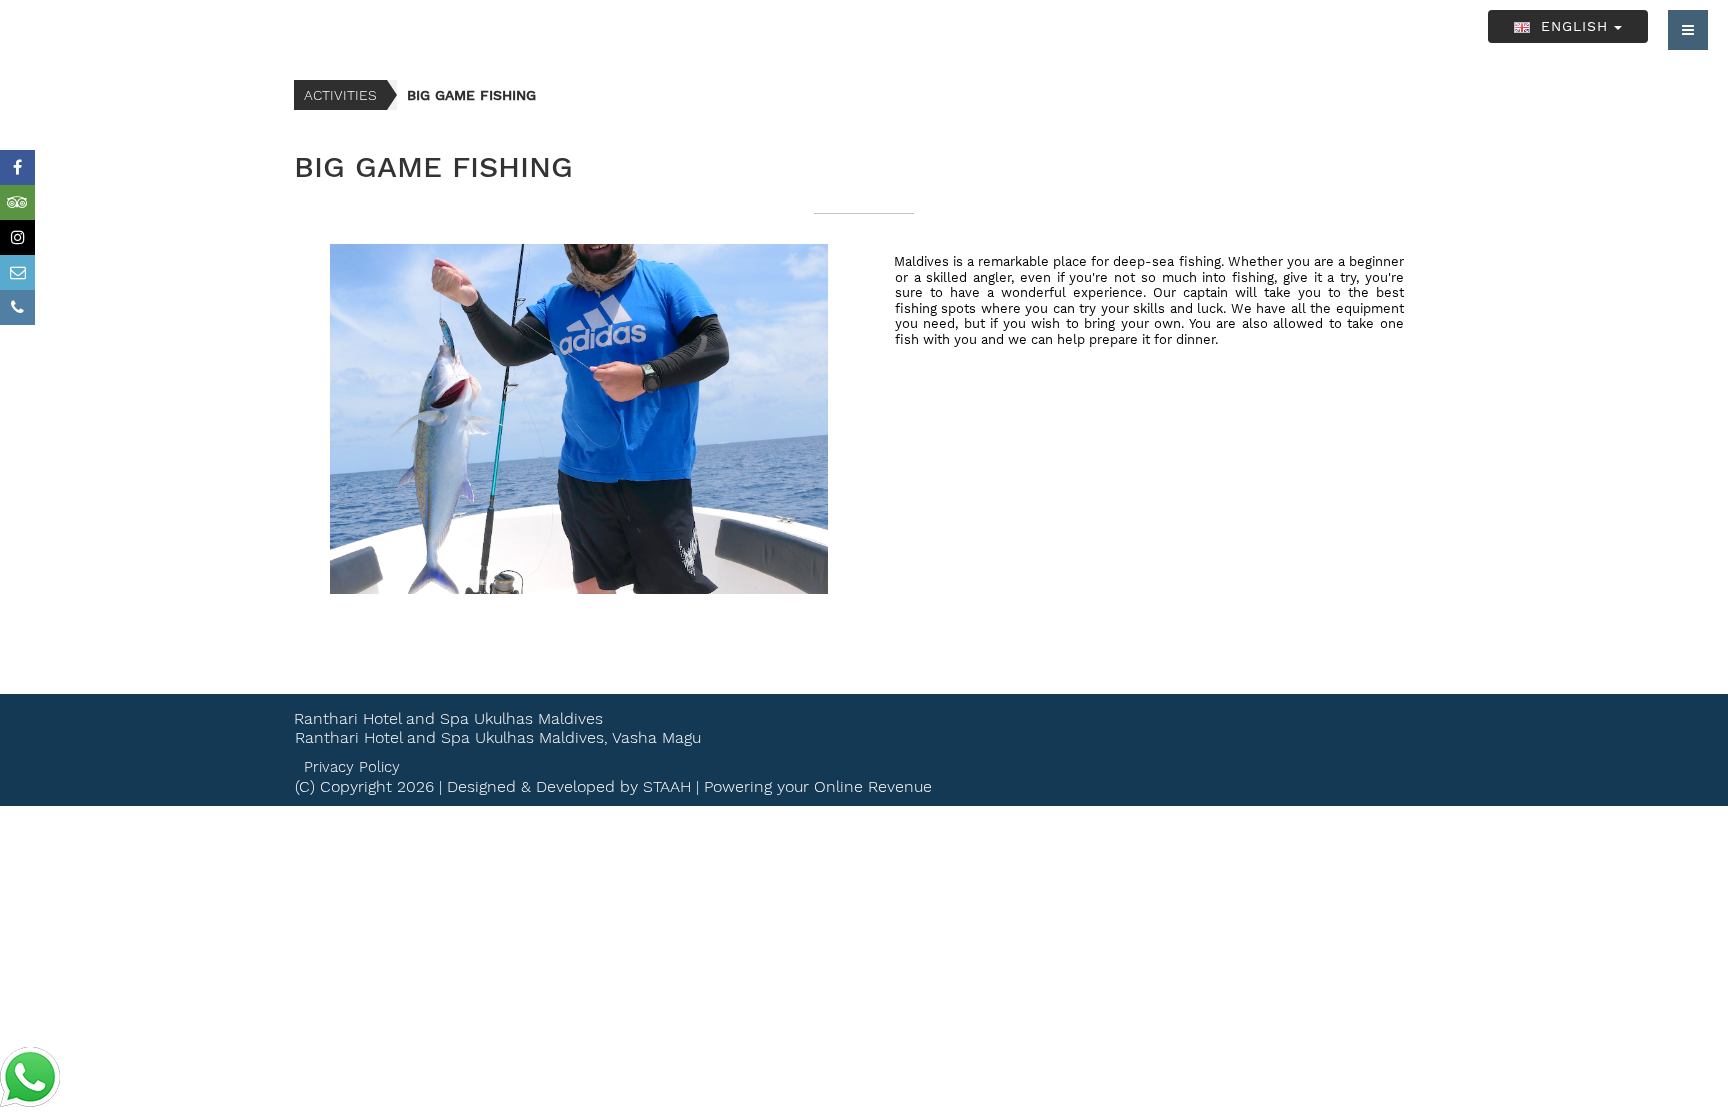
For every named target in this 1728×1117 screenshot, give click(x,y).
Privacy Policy (352, 767)
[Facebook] (17, 167)
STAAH (667, 786)
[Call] (17, 307)
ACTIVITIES (340, 95)
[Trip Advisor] (17, 202)
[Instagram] (17, 237)
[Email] (17, 272)
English (1574, 26)
